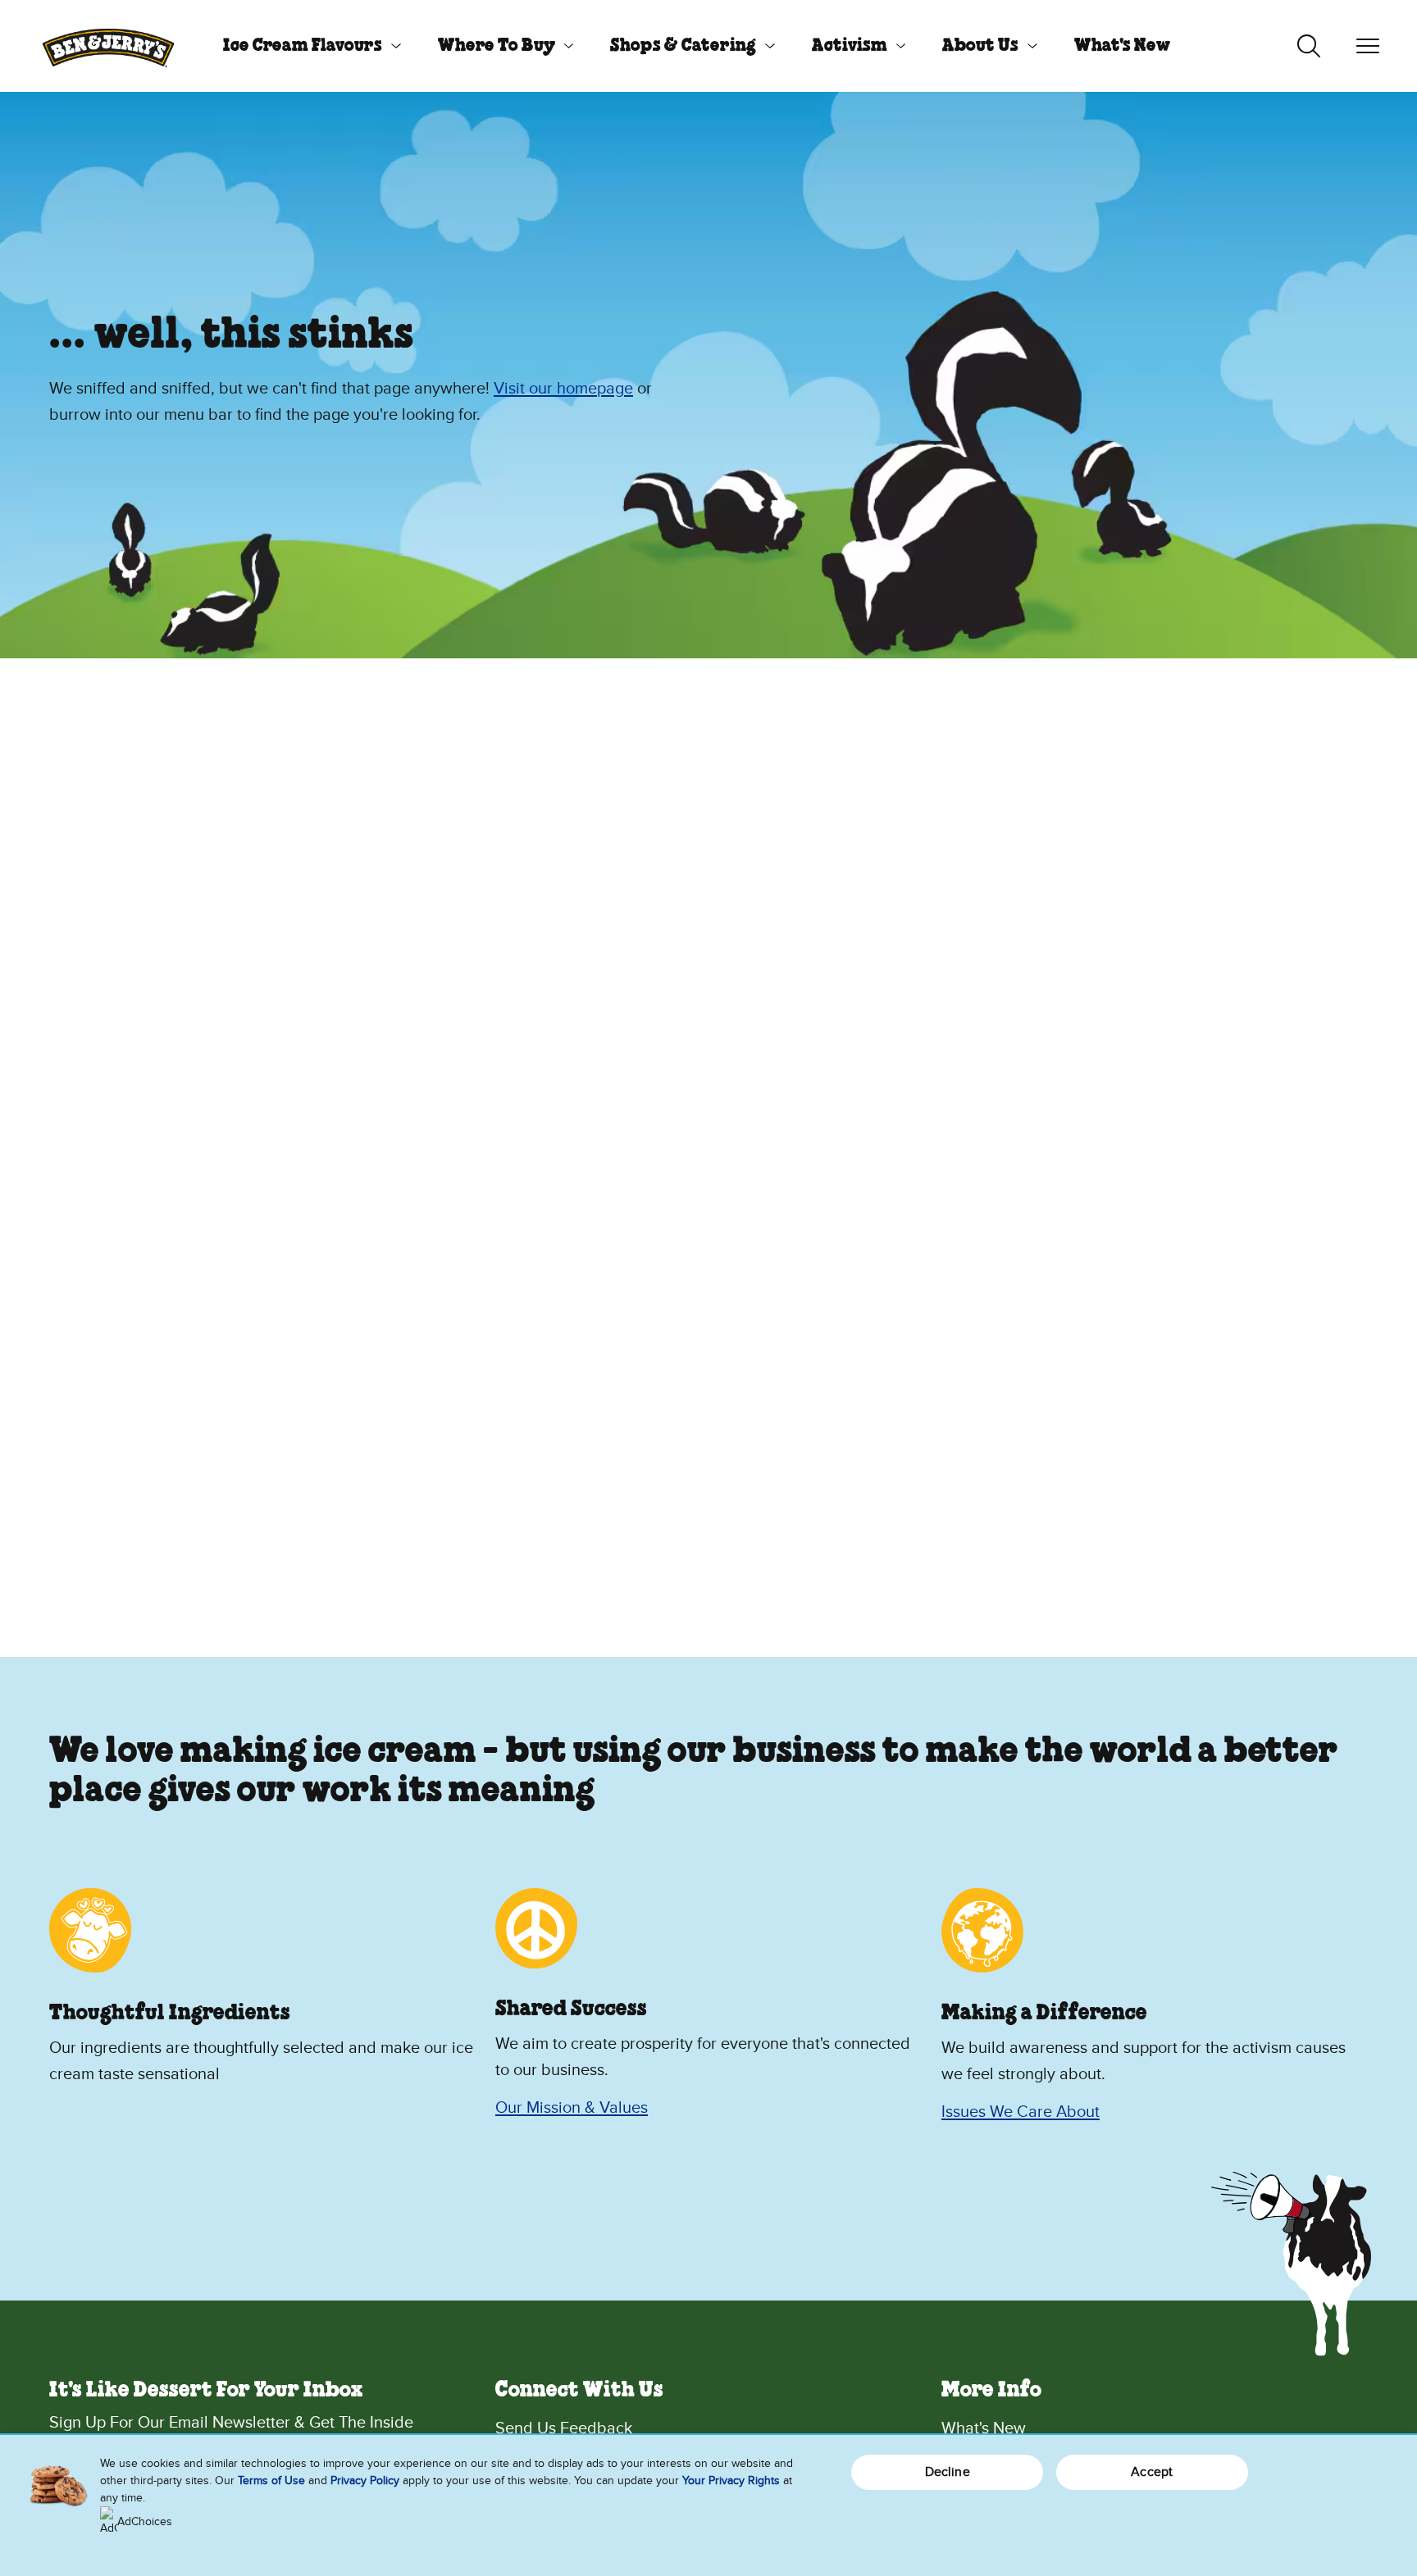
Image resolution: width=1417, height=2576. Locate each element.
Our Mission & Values (572, 2108)
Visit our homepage (563, 389)
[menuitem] (306, 46)
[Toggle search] (1309, 46)
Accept (1152, 2472)
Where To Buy (497, 46)
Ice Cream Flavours (303, 46)
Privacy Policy (365, 2480)
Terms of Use (271, 2480)
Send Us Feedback (564, 2428)
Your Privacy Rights (731, 2480)
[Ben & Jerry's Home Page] (108, 46)
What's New (1122, 46)
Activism (850, 46)
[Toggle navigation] (1368, 46)
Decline (948, 2472)
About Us (980, 46)
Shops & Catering (683, 46)
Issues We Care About (1021, 2112)
